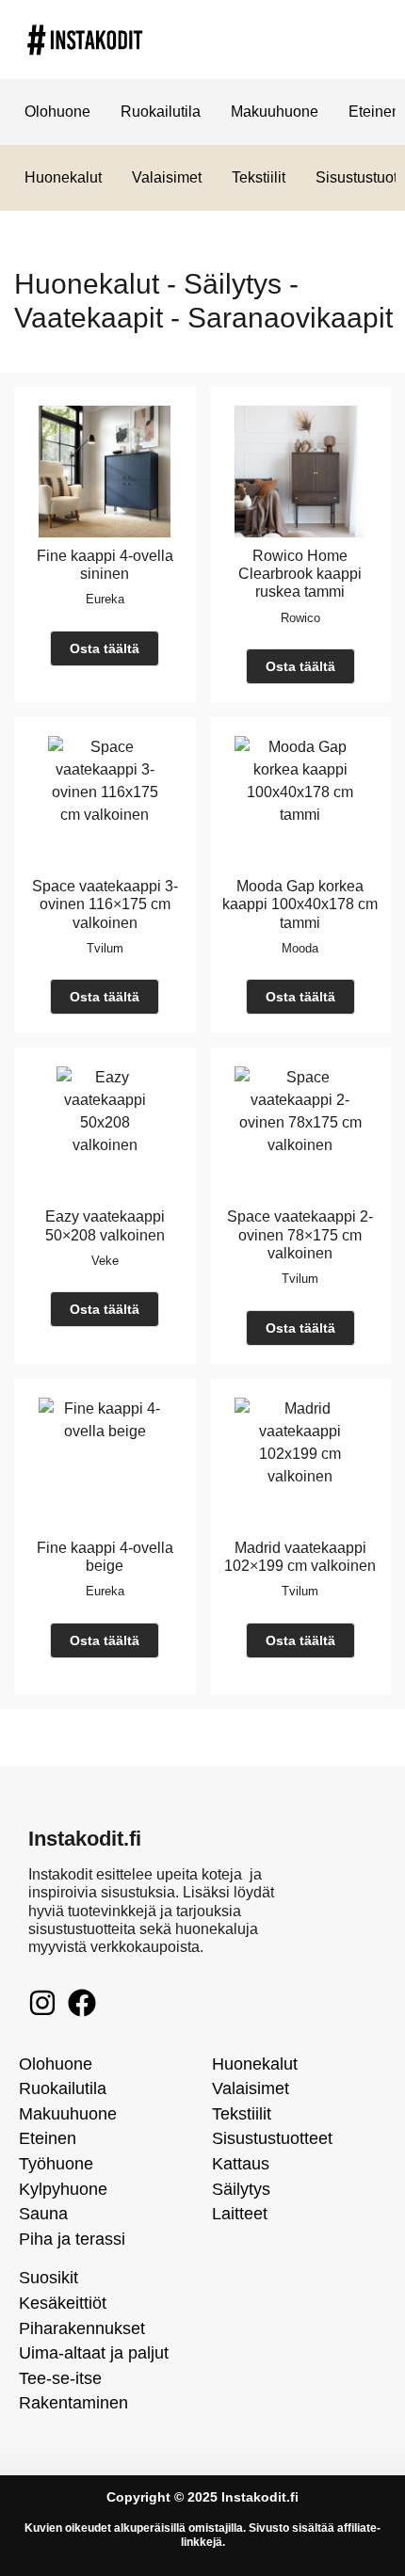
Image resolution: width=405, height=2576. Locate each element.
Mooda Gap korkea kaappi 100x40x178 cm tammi (300, 904)
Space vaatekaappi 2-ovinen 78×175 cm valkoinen (300, 1234)
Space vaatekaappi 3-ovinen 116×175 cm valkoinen (105, 904)
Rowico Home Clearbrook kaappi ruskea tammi (300, 574)
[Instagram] (42, 2003)
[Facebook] (82, 2003)
